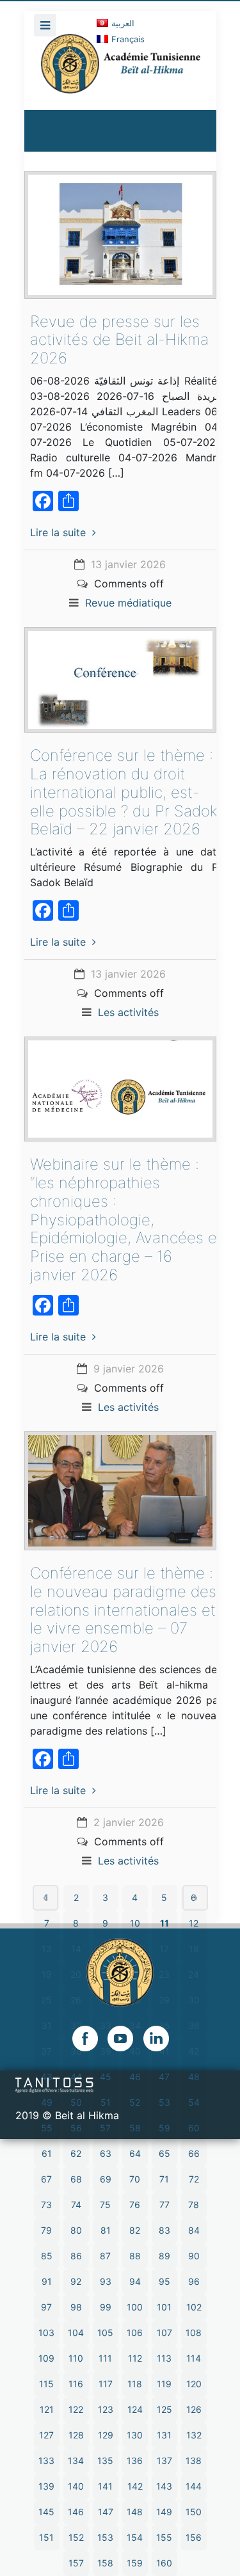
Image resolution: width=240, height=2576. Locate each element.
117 (106, 2384)
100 (135, 2307)
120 (194, 2384)
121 (47, 2409)
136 (135, 2461)
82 (135, 2230)
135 (105, 2461)
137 (164, 2461)
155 (164, 2537)
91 (47, 2281)
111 (105, 2358)
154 (135, 2537)
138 (194, 2461)
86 (76, 2256)
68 (76, 2179)
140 (76, 2486)
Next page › (195, 1898)
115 (46, 2384)
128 (76, 2435)
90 (194, 2256)
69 (106, 2179)
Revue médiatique (128, 603)
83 (164, 2230)
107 (164, 2333)
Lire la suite (58, 532)
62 (76, 2153)
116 (76, 2384)
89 (164, 2256)
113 (164, 2358)
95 (164, 2281)
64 (135, 2153)
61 (47, 2153)
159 (135, 2563)
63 (106, 2153)
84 (194, 2230)
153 (105, 2537)
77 (164, 2205)
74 (76, 2205)
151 (46, 2537)
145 (46, 2512)
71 (164, 2179)
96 (194, 2281)
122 (76, 2409)
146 (76, 2512)
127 (46, 2435)
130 (135, 2435)
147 (106, 2512)
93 (106, 2281)
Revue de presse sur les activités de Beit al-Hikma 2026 (119, 340)
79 (46, 2230)
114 (194, 2358)
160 (164, 2563)
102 (194, 2307)
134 (76, 2461)
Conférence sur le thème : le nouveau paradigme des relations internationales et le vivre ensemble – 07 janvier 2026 (123, 1610)
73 (46, 2205)
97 (46, 2307)
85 (47, 2256)
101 (164, 2307)
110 (76, 2358)
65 (164, 2153)
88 (135, 2256)
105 (105, 2333)
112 (135, 2358)
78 (194, 2205)
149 (164, 2512)
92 (76, 2281)
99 (106, 2307)
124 (135, 2409)
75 (105, 2205)
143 (164, 2486)
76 (135, 2205)
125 (164, 2409)
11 (164, 1923)
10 (135, 1923)
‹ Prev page (45, 1898)
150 (194, 2512)
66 (194, 2153)
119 (164, 2384)
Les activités (128, 1012)
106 (135, 2333)
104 (76, 2333)
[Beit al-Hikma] (120, 72)
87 (105, 2256)
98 (76, 2307)
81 (106, 2230)
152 (76, 2537)
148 (135, 2512)
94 (135, 2281)
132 (194, 2435)
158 (105, 2563)
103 (46, 2333)
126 (194, 2409)
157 (76, 2563)
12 (194, 1923)
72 (194, 2179)
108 (194, 2333)
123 (106, 2409)
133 (46, 2461)
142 (135, 2486)
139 (46, 2486)
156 (194, 2537)
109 (46, 2358)
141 (105, 2486)
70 (135, 2179)
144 (194, 2486)
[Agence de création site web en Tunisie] (55, 2084)
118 (135, 2384)
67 (46, 2179)
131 (164, 2435)
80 (76, 2230)
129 (106, 2435)
